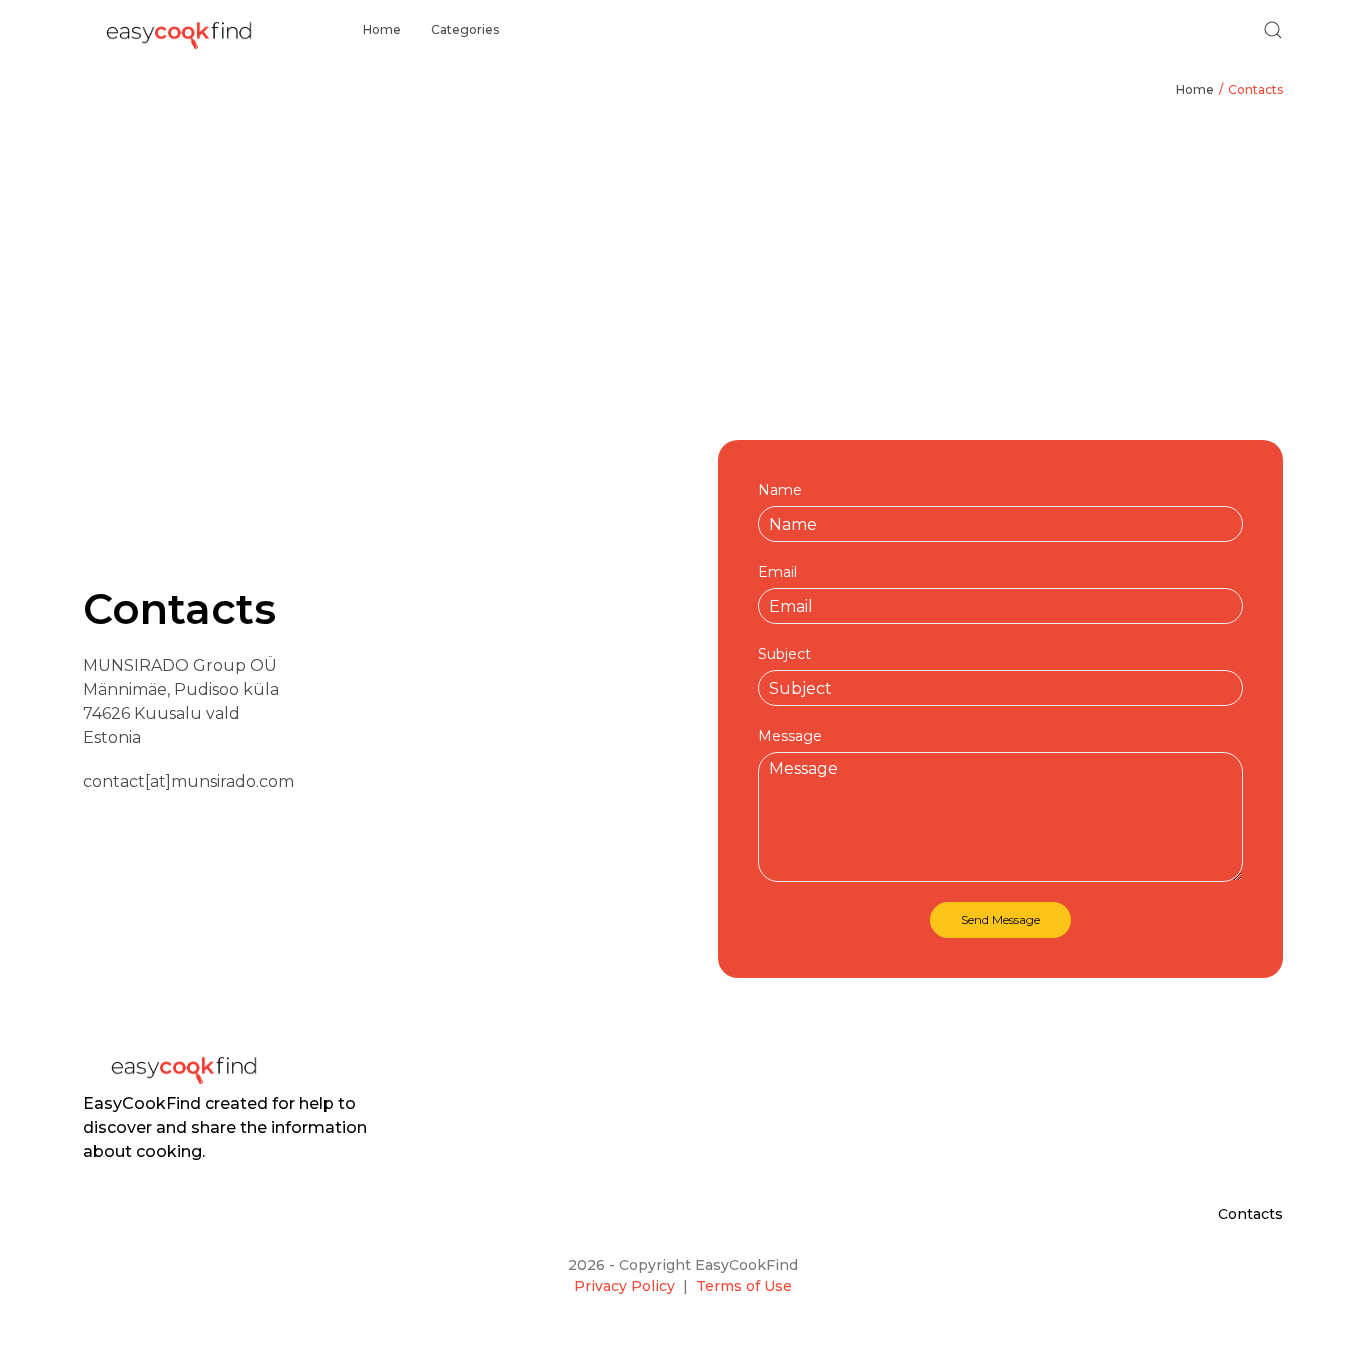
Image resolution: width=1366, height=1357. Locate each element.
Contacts (1255, 89)
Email (777, 572)
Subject (784, 654)
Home (382, 29)
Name (780, 490)
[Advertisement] (683, 270)
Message (790, 736)
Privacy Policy (624, 1286)
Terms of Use (744, 1286)
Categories (465, 29)
